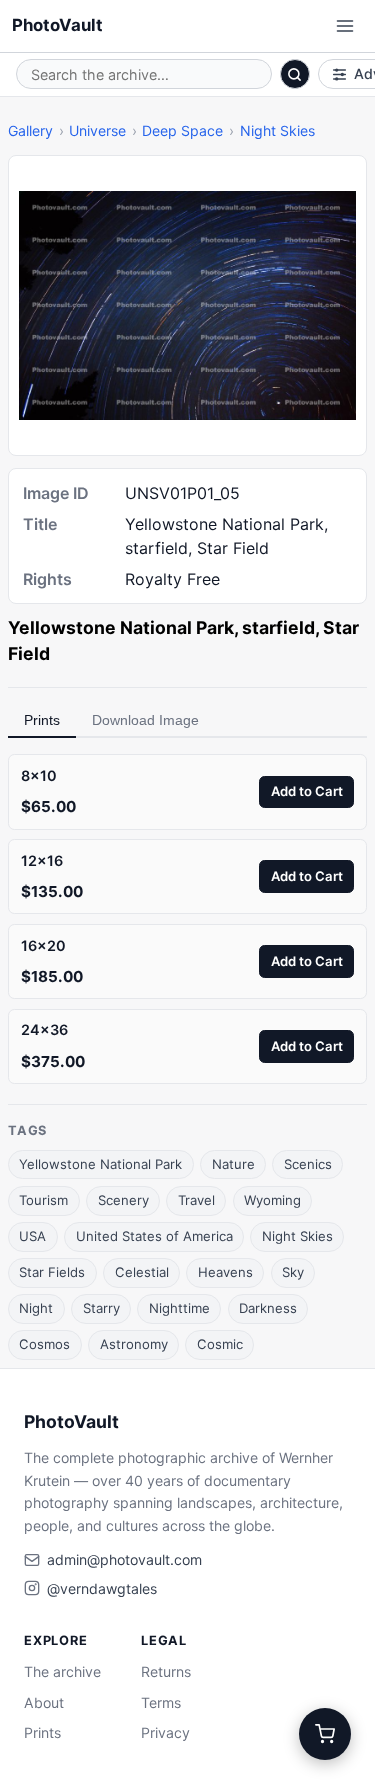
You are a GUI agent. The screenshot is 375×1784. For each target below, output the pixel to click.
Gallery (30, 130)
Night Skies (277, 130)
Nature (233, 1164)
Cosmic (220, 1344)
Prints (42, 720)
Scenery (123, 1200)
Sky (293, 1272)
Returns (166, 1671)
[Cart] (325, 1734)
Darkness (268, 1308)
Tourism (43, 1200)
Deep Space (182, 130)
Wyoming (272, 1200)
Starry (101, 1308)
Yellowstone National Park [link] (121, 627)
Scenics (308, 1164)
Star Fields (52, 1272)
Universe (97, 130)
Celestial (142, 1272)
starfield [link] (278, 627)
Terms (161, 1702)
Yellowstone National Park (100, 1164)
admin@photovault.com (124, 1559)
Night (36, 1308)
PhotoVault (57, 25)
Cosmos (44, 1344)
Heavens (225, 1272)
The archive (62, 1671)
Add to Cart (307, 791)
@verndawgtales (102, 1588)
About (44, 1702)
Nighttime (179, 1308)
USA (32, 1236)
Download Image (145, 720)
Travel (196, 1200)
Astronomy (134, 1344)
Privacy (165, 1732)
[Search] (295, 74)
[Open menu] (345, 26)
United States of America (154, 1236)
